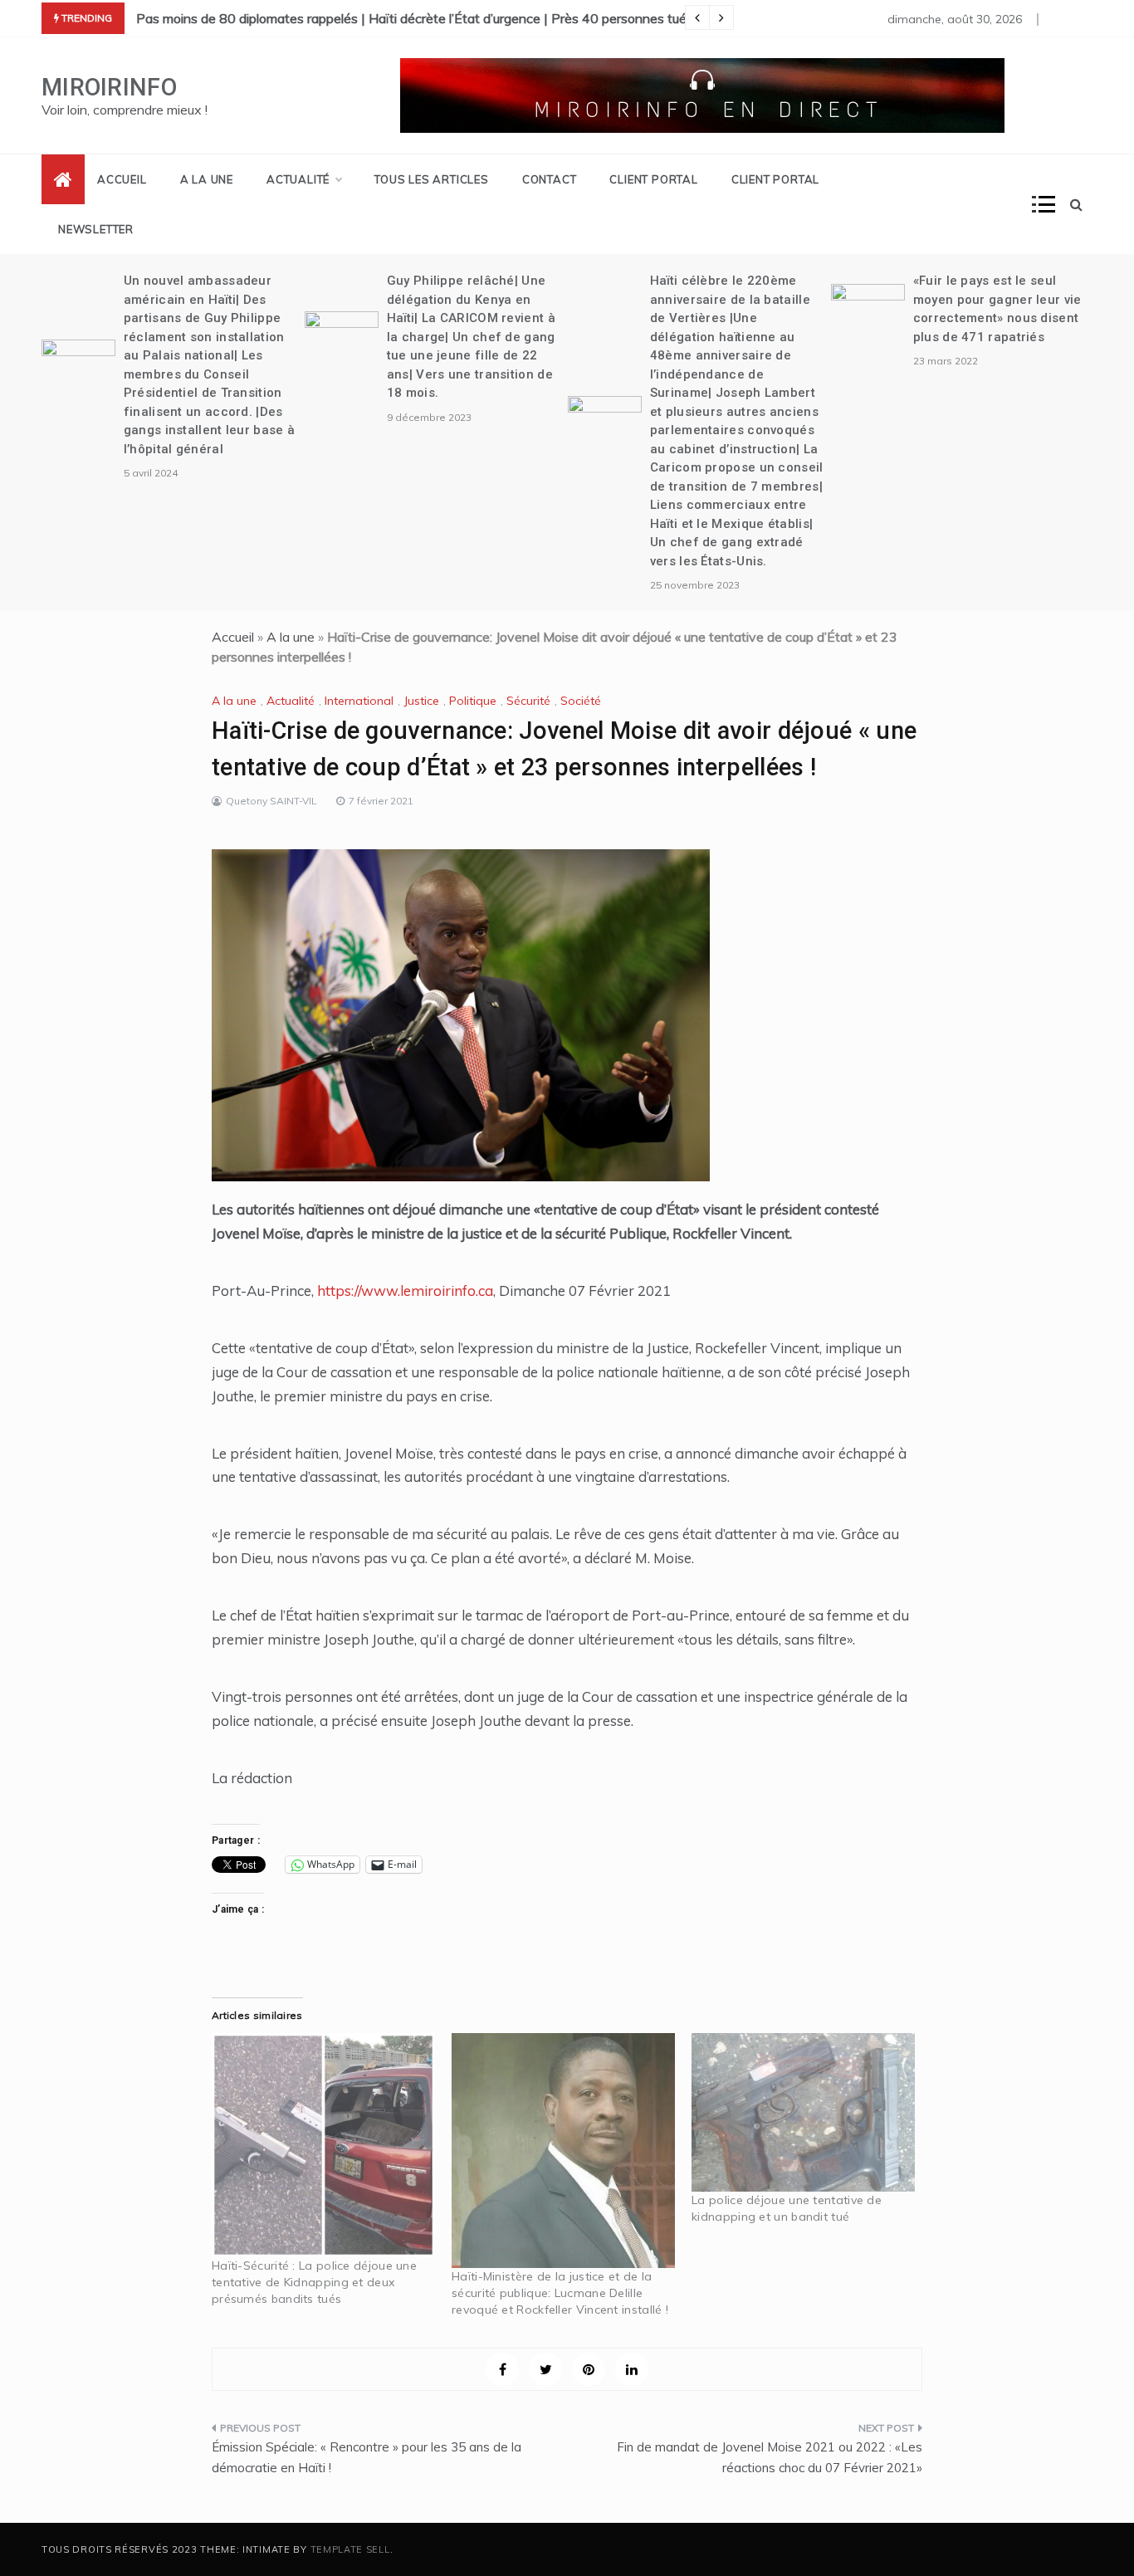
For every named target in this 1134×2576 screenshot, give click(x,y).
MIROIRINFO (109, 87)
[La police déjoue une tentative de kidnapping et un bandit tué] (803, 2112)
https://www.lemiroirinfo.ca (405, 1290)
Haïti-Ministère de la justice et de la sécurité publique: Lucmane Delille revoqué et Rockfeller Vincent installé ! (560, 2293)
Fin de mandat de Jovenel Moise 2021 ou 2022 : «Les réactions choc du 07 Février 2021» (770, 2458)
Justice (421, 701)
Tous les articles (432, 179)
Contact (550, 179)
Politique (473, 701)
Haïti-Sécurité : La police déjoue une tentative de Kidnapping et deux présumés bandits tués (314, 2282)
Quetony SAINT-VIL (271, 801)
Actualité (298, 179)
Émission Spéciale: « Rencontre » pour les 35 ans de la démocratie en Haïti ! (367, 2458)
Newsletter (96, 229)
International (359, 701)
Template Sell (350, 2549)
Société (581, 701)
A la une (207, 179)
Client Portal (653, 179)
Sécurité (528, 701)
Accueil (122, 179)
